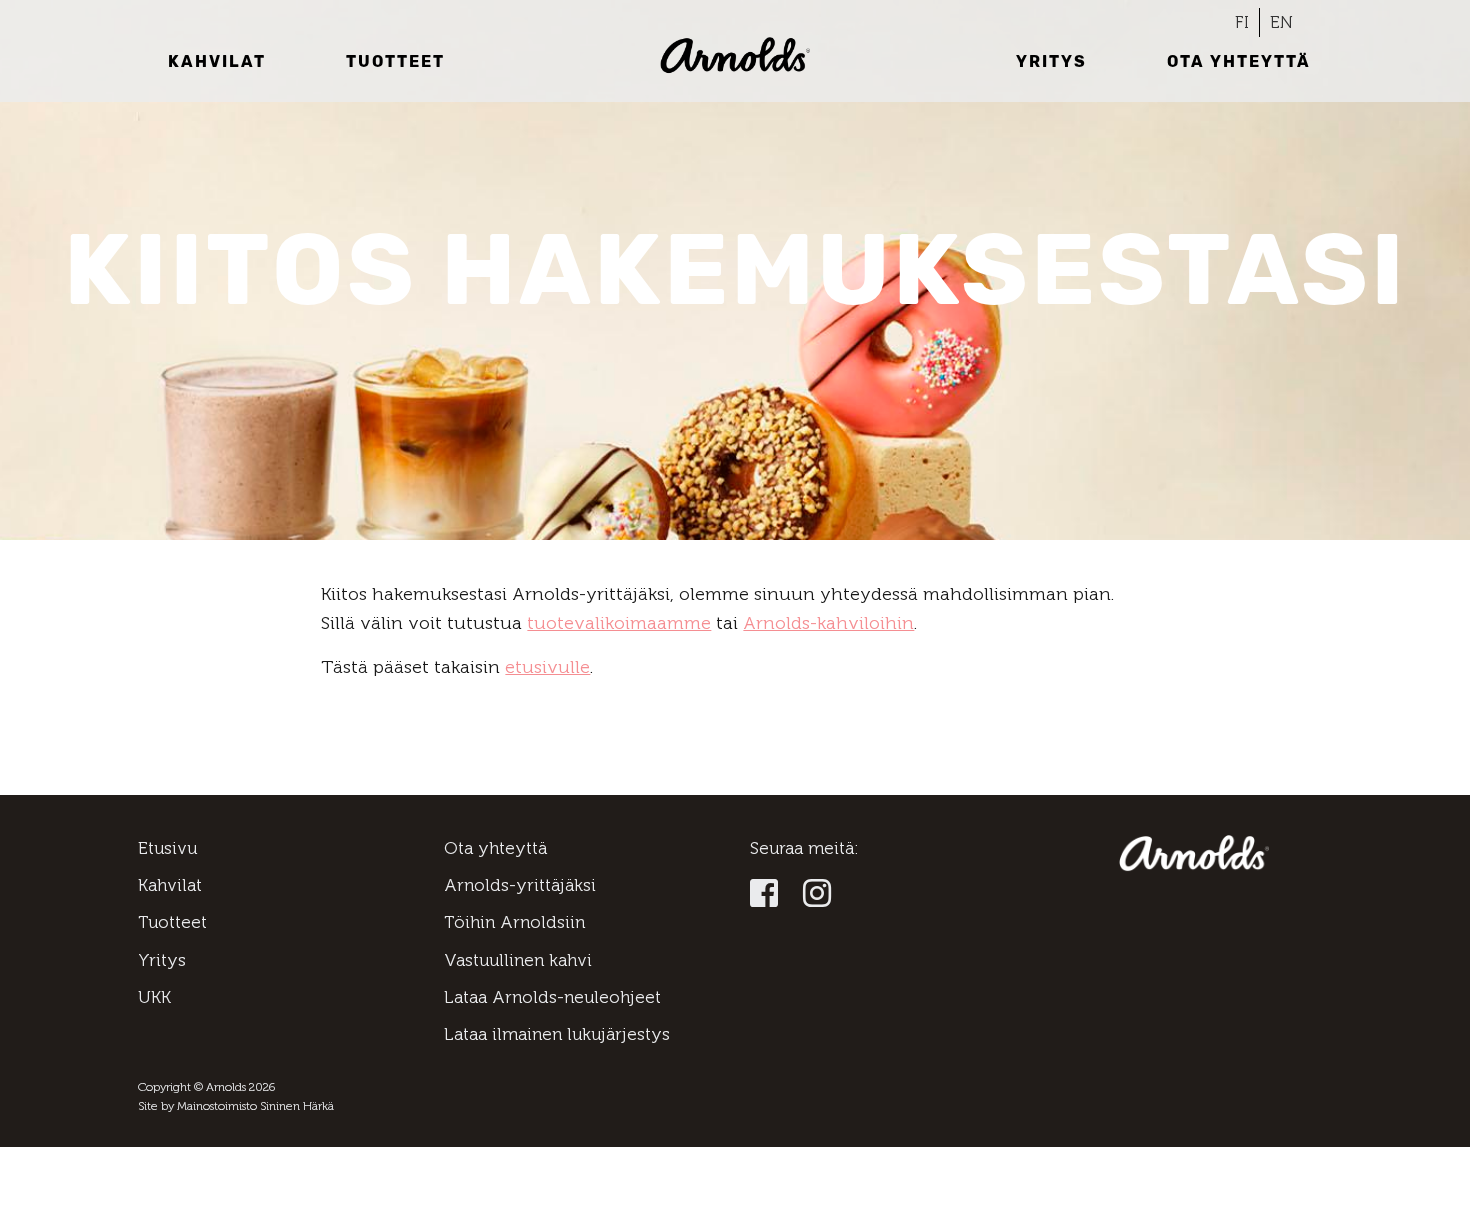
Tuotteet (395, 61)
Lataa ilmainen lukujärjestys (557, 1034)
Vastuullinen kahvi (518, 960)
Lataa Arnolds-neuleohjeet (552, 997)
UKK (154, 997)
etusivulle (547, 667)
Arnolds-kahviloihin (828, 623)
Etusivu (167, 848)
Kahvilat (217, 61)
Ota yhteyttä (1239, 61)
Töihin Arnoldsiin (514, 922)
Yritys (1051, 61)
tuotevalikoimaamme (619, 623)
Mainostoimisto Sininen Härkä (255, 1106)
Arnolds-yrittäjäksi (520, 885)
